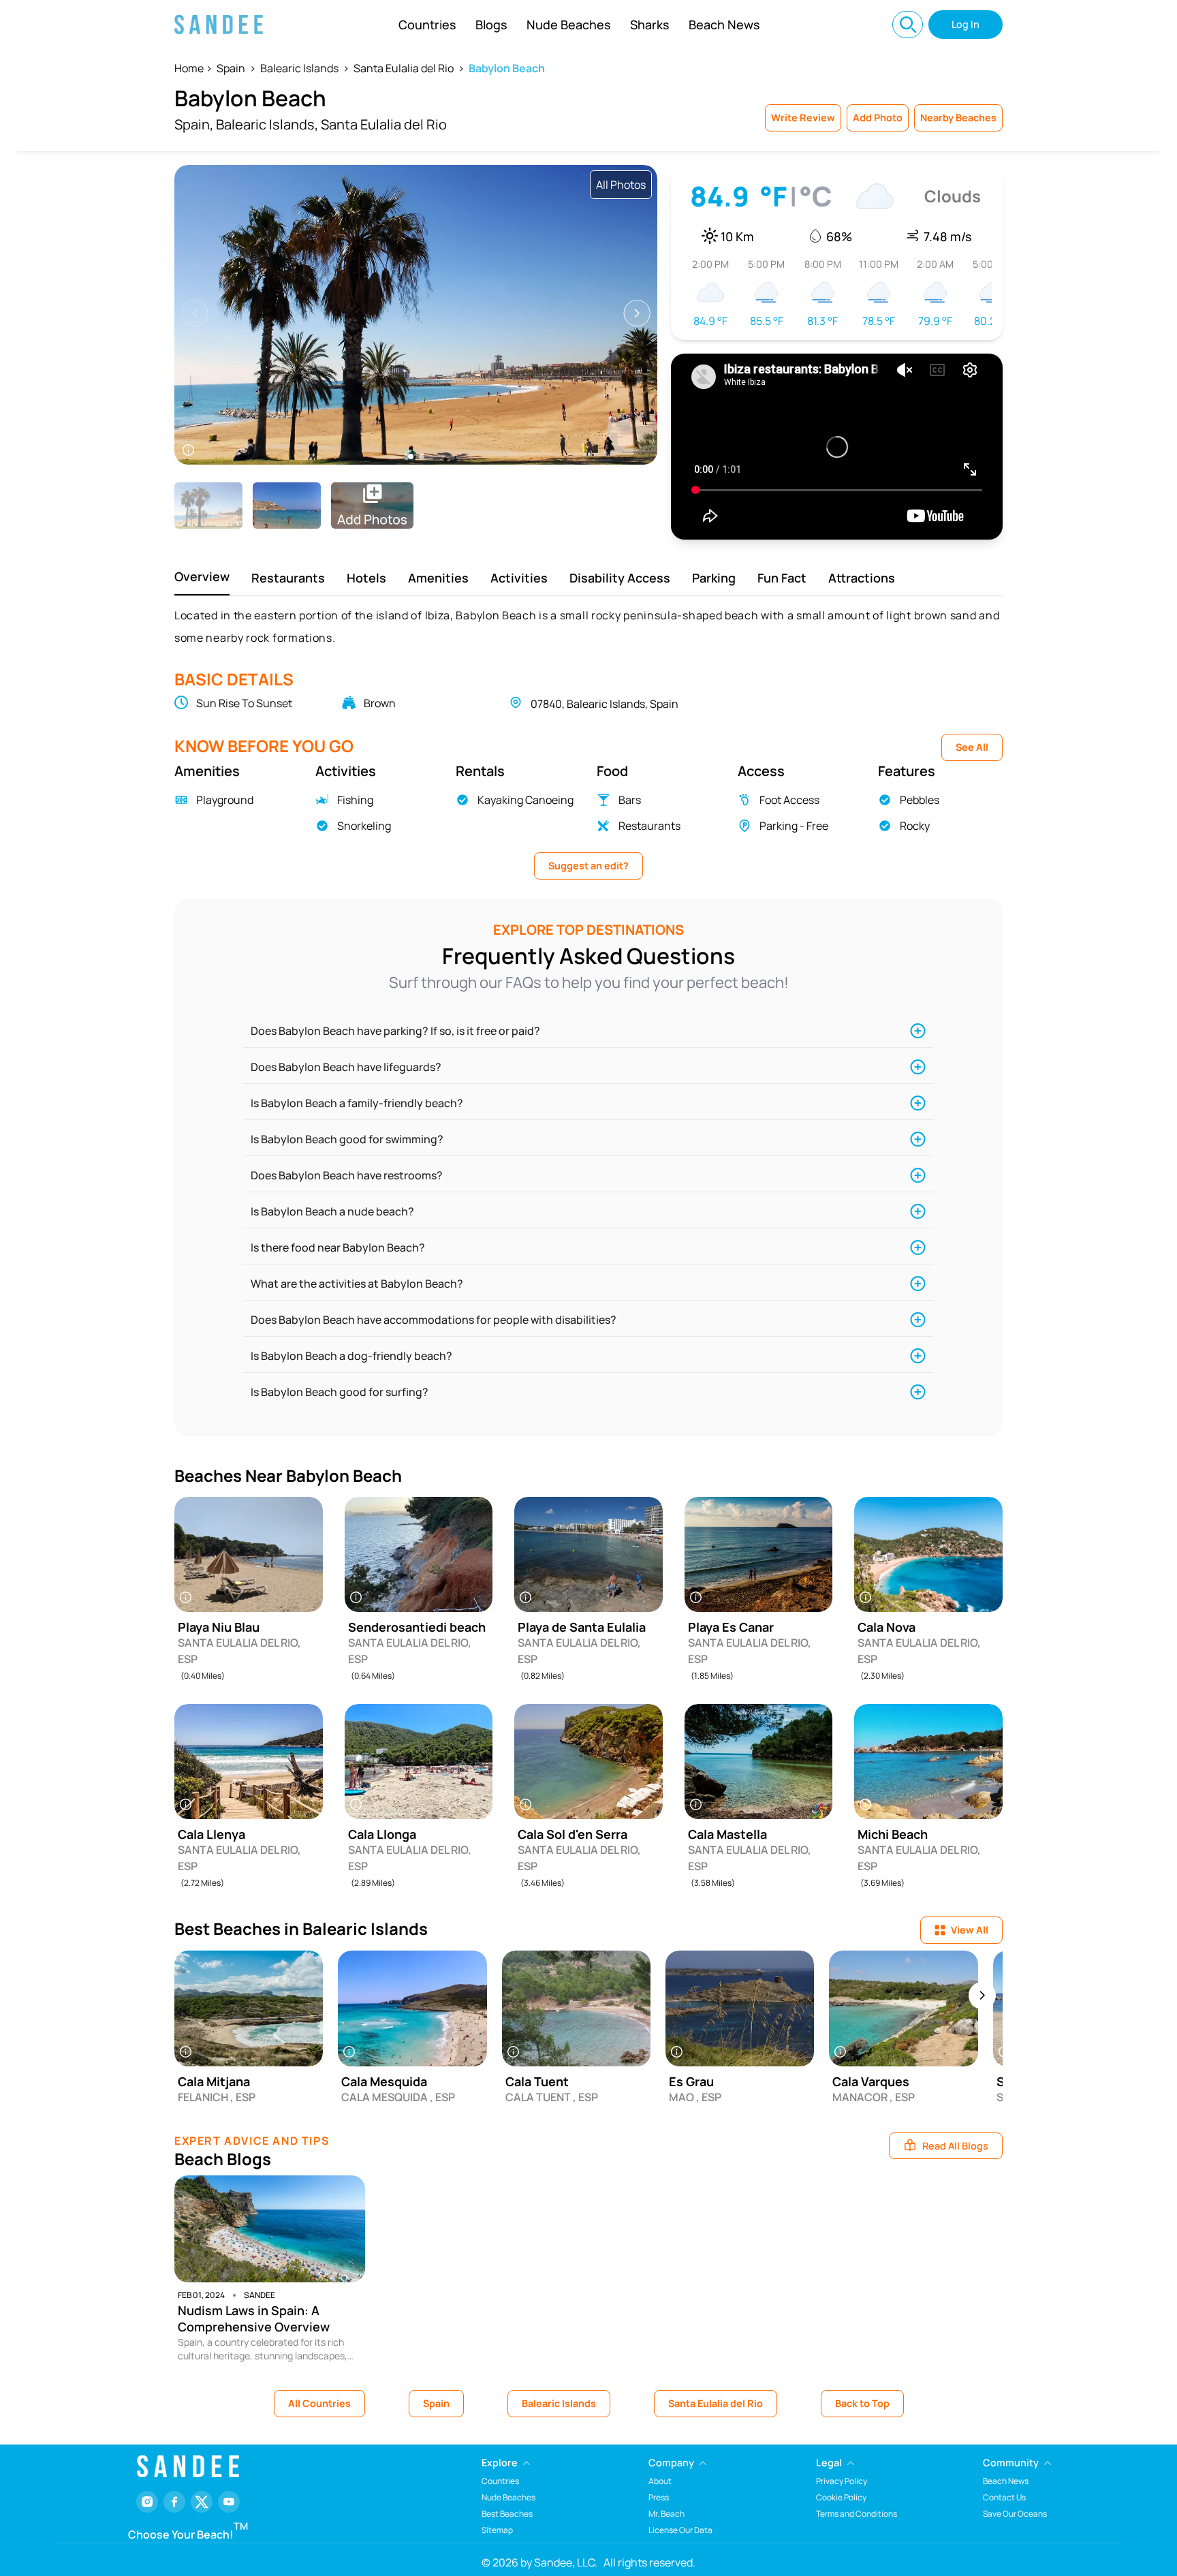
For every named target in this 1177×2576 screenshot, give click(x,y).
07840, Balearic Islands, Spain (605, 704)
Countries (427, 25)
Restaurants (288, 578)
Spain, (194, 124)
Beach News (724, 25)
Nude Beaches (569, 25)
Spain (231, 68)
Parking (714, 578)
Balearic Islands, (267, 124)
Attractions (862, 578)
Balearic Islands (299, 68)
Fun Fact (782, 578)
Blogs (491, 25)
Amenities (438, 578)
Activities (519, 578)
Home (189, 68)
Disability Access (620, 578)
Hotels (366, 578)
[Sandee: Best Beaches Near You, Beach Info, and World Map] (219, 25)
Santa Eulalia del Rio (404, 68)
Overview (202, 576)
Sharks (650, 25)
